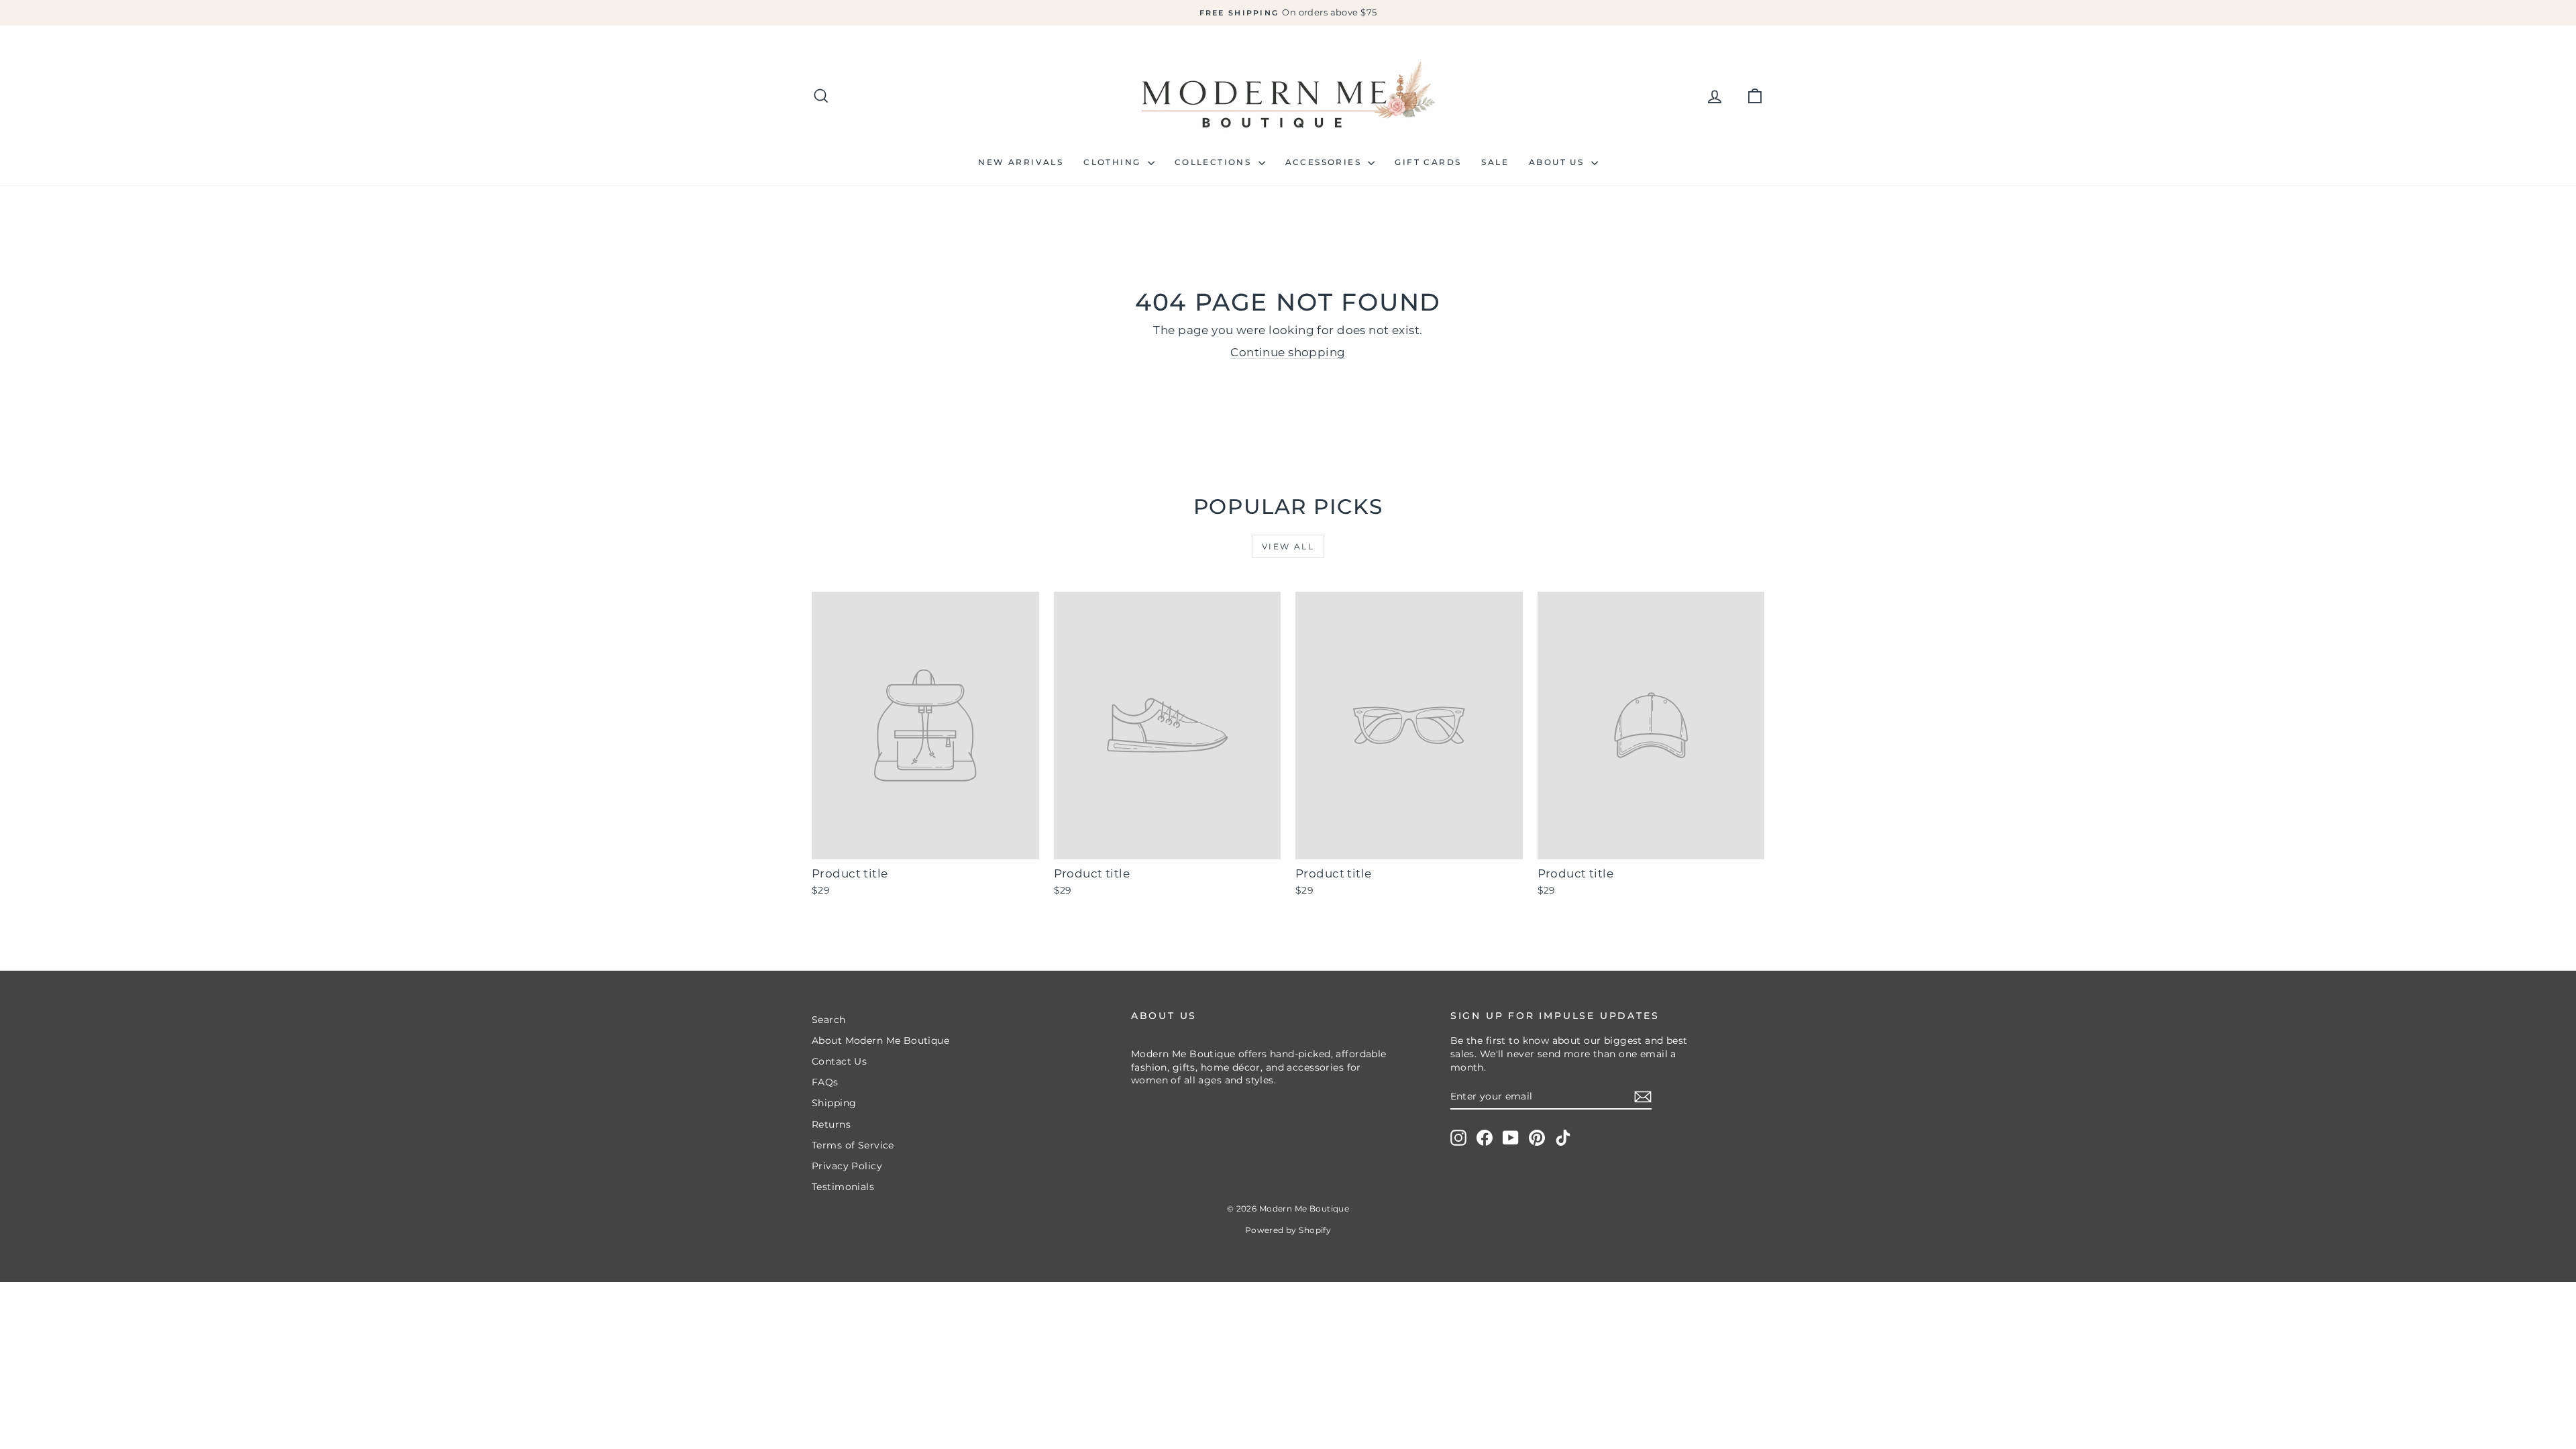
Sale (1495, 162)
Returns (831, 1124)
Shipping (834, 1103)
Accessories (1325, 162)
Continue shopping (1288, 352)
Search (829, 1020)
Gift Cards (1428, 162)
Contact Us (839, 1061)
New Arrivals (1021, 162)
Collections (1215, 162)
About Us (1558, 162)
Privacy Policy (847, 1166)
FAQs (825, 1082)
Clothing (1114, 162)
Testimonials (843, 1187)
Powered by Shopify (1288, 1230)
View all (1288, 546)
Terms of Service (853, 1145)
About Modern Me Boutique (880, 1040)
